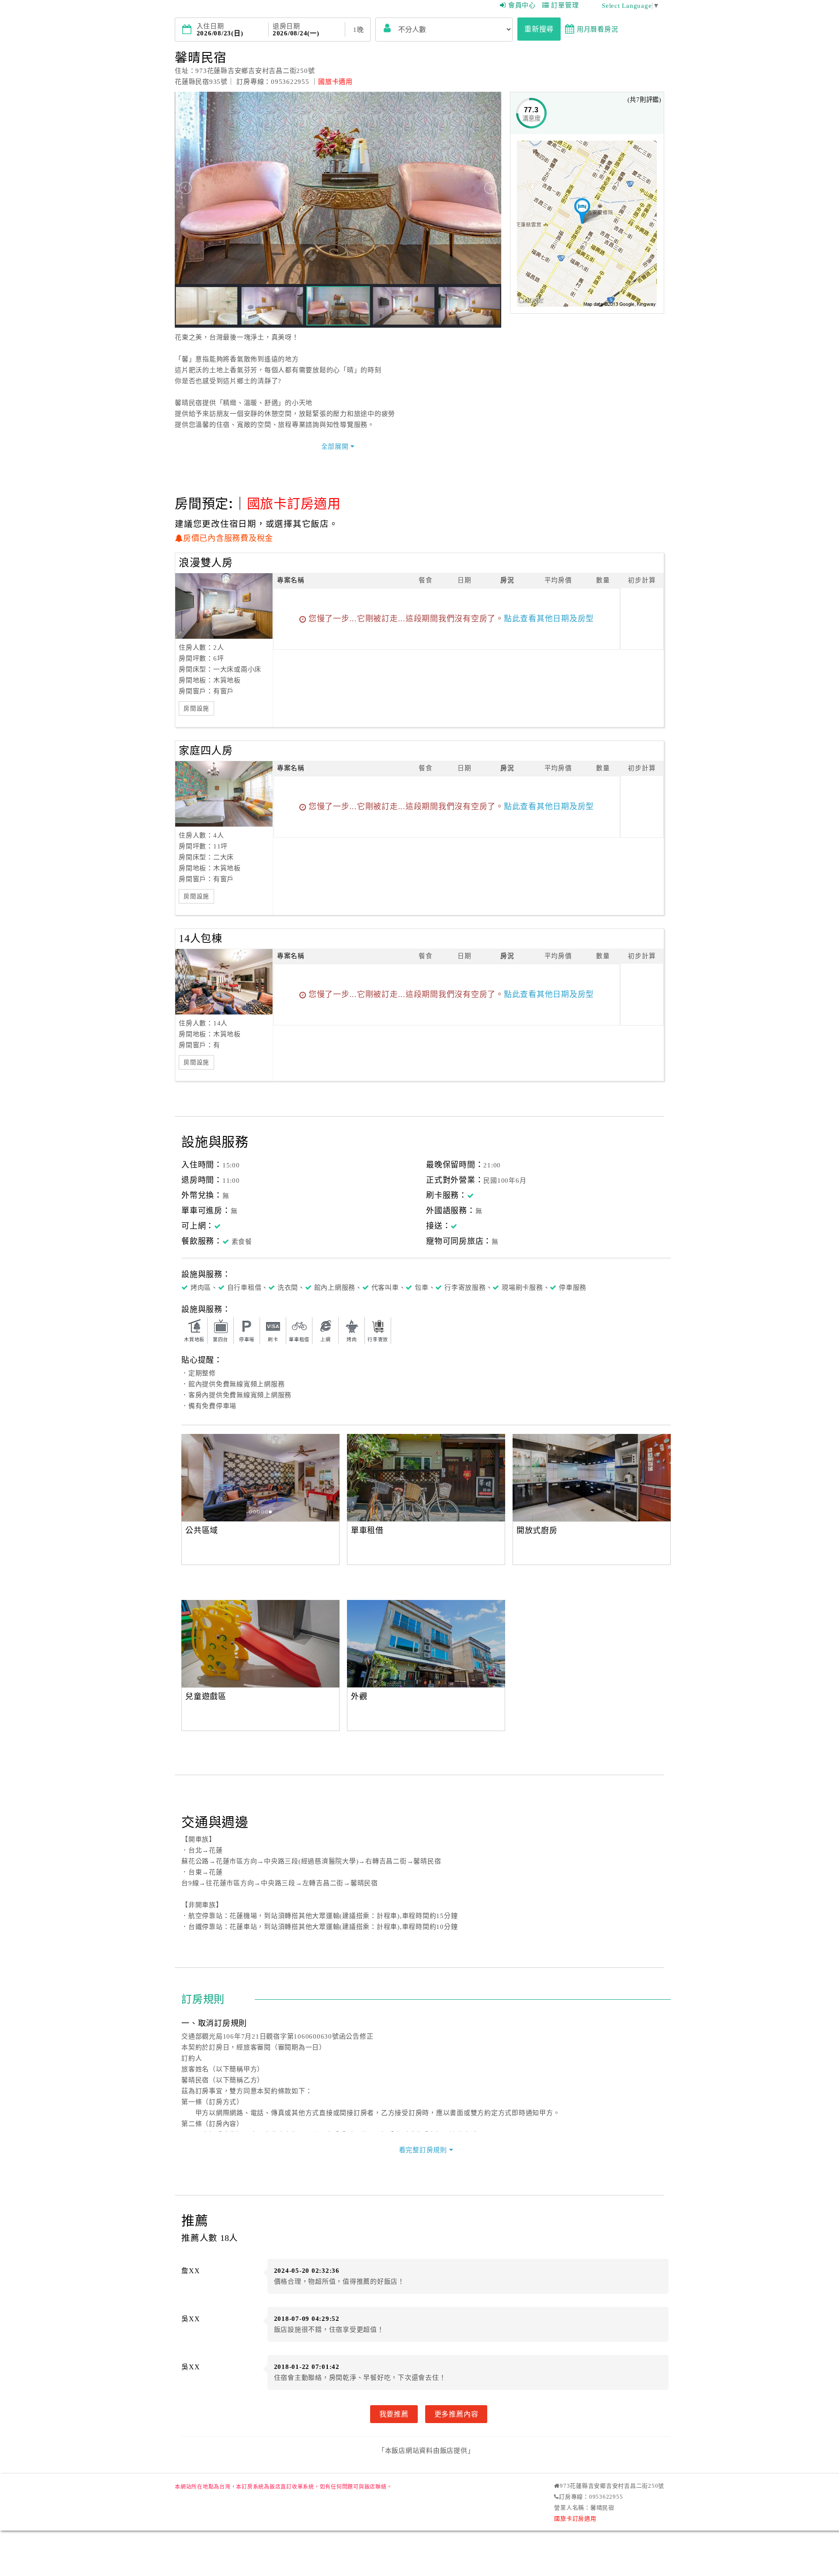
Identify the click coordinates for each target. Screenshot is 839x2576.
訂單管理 (565, 5)
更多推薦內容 (456, 2414)
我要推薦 (394, 2414)
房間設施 (196, 708)
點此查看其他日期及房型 (549, 619)
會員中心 (522, 5)
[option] (260, 1478)
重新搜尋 (539, 29)
